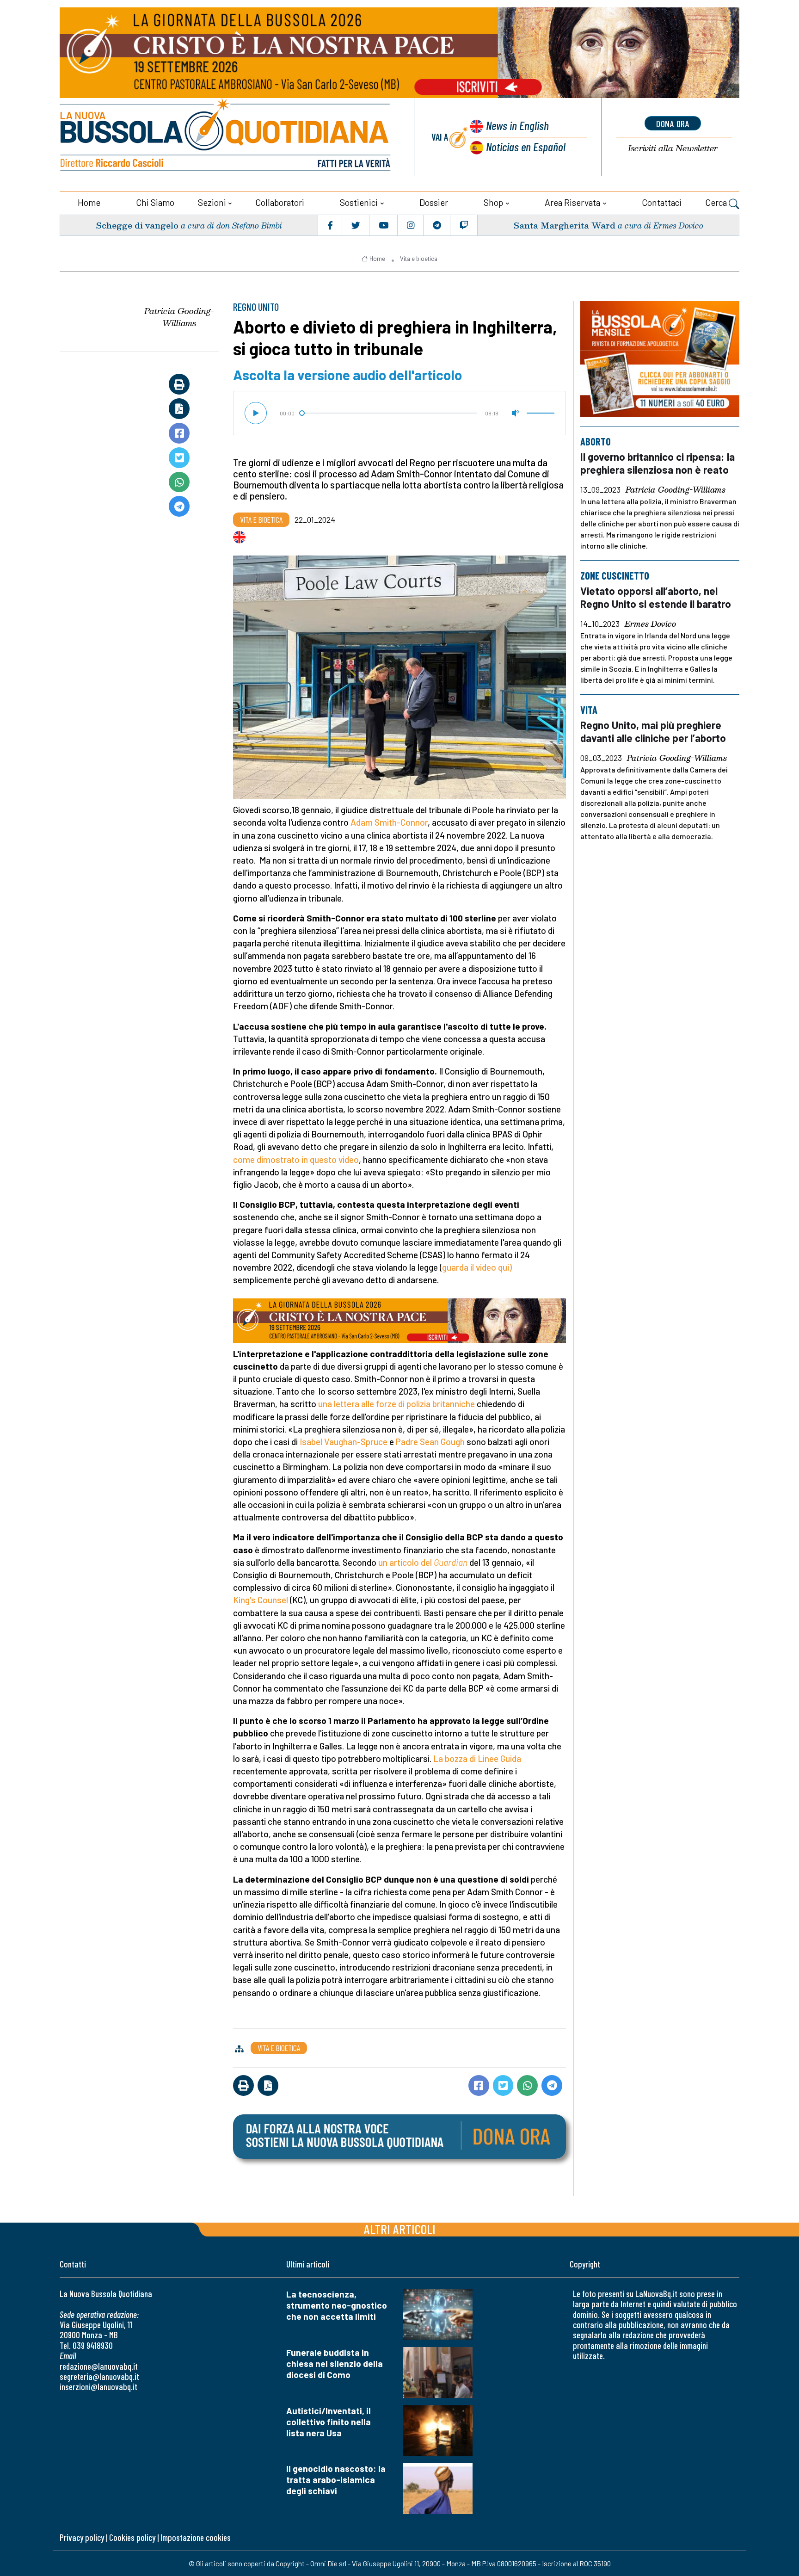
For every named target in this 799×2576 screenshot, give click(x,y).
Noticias (526, 146)
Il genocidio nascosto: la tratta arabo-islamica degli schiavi (336, 2480)
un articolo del (406, 1562)
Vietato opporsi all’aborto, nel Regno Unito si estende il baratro (656, 597)
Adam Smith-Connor (389, 822)
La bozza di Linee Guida (477, 1758)
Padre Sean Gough (430, 1442)
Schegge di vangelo (137, 225)
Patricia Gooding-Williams (179, 317)
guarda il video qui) (477, 1267)
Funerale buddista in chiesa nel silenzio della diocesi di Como (335, 2363)
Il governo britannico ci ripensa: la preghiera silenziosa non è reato (658, 463)
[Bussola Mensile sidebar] (660, 359)
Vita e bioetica (419, 259)
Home (89, 202)
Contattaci (662, 202)
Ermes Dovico (650, 624)
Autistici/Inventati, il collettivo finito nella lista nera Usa (329, 2422)
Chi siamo (155, 202)
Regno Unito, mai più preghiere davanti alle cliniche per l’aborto (653, 731)
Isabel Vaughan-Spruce (344, 1442)
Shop (493, 202)
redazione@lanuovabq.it (99, 2366)
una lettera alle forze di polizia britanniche (396, 1404)
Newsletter (673, 148)
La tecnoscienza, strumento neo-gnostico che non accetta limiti (337, 2305)
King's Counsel (261, 1600)
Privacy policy (82, 2537)
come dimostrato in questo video (296, 1159)
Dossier (434, 202)
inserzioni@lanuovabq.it (98, 2387)
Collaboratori (280, 202)
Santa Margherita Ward (564, 225)
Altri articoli (400, 2229)
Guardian (451, 1562)
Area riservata (572, 202)
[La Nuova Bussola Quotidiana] (226, 137)
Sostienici (359, 202)
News (517, 125)
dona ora (673, 124)
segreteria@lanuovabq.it (99, 2376)
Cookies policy (132, 2537)
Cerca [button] (717, 202)
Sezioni (212, 202)
